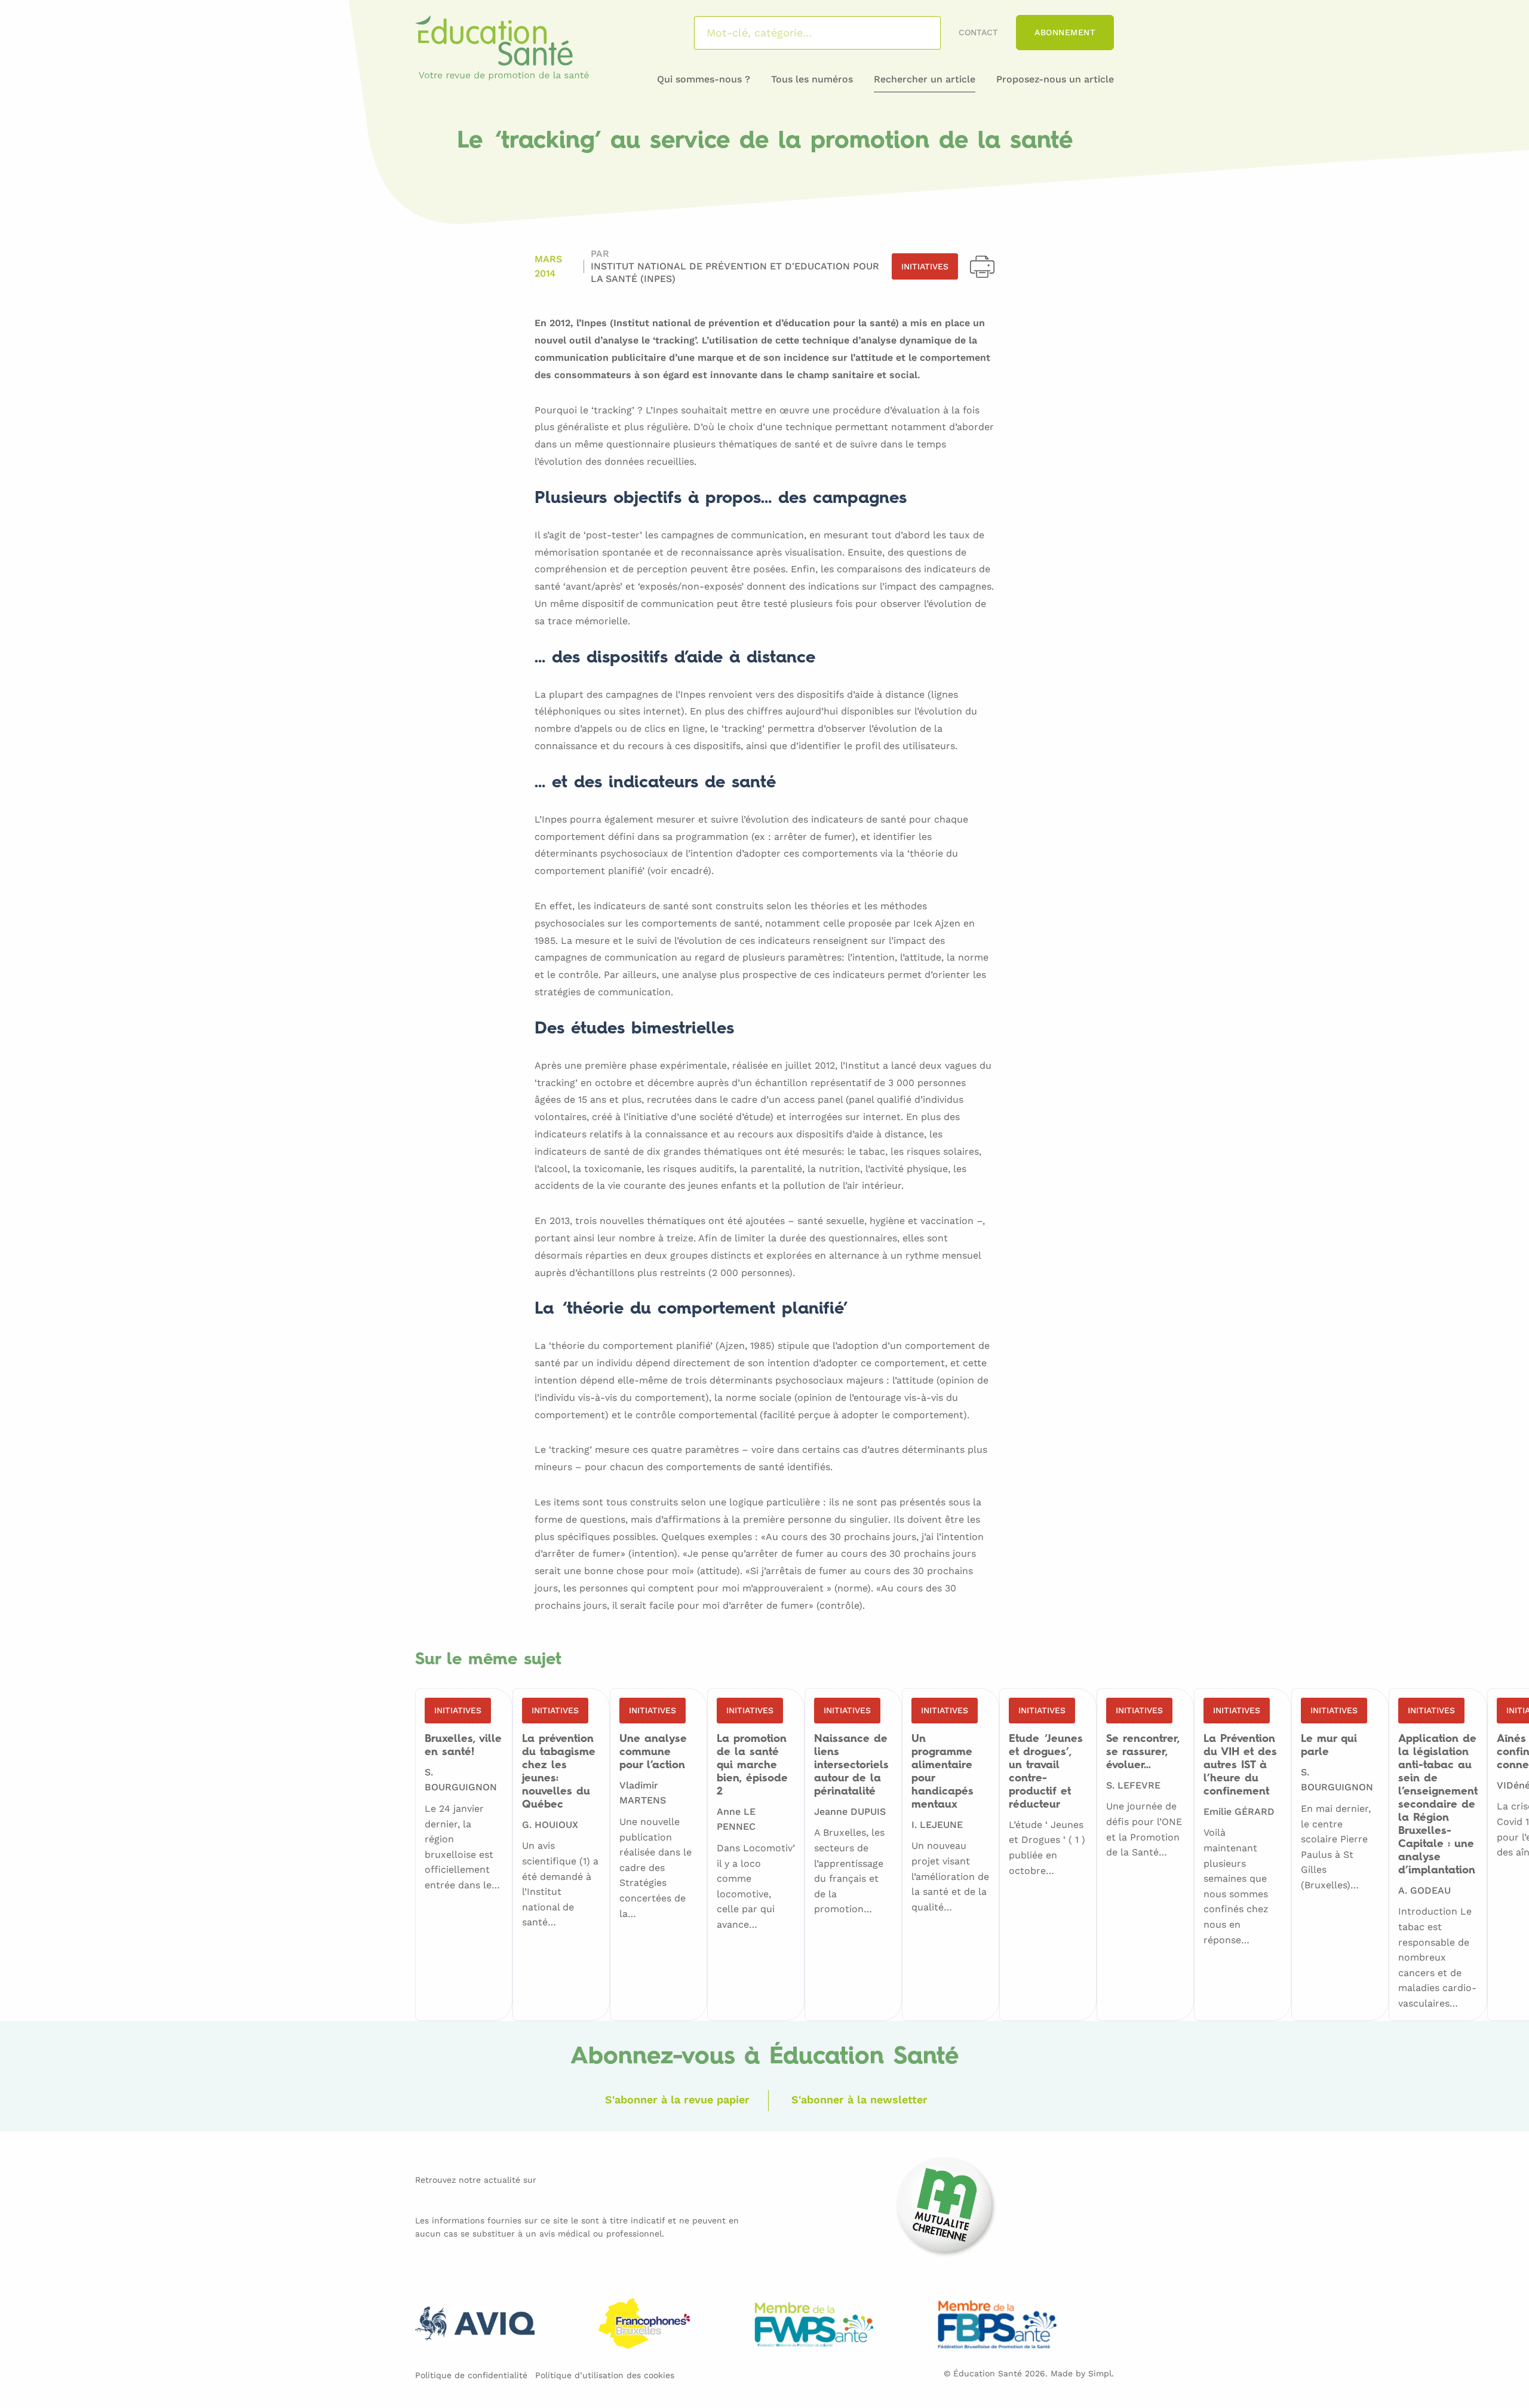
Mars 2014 (548, 266)
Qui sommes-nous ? (704, 79)
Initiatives (925, 266)
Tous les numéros (812, 79)
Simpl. (1101, 2373)
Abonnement (1065, 32)
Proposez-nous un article (1055, 79)
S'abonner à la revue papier (677, 2099)
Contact (978, 32)
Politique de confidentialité (471, 2375)
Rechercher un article (925, 79)
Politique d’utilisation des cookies (605, 2375)
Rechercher (916, 33)
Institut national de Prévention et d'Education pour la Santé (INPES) (735, 272)
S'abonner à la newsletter (859, 2099)
